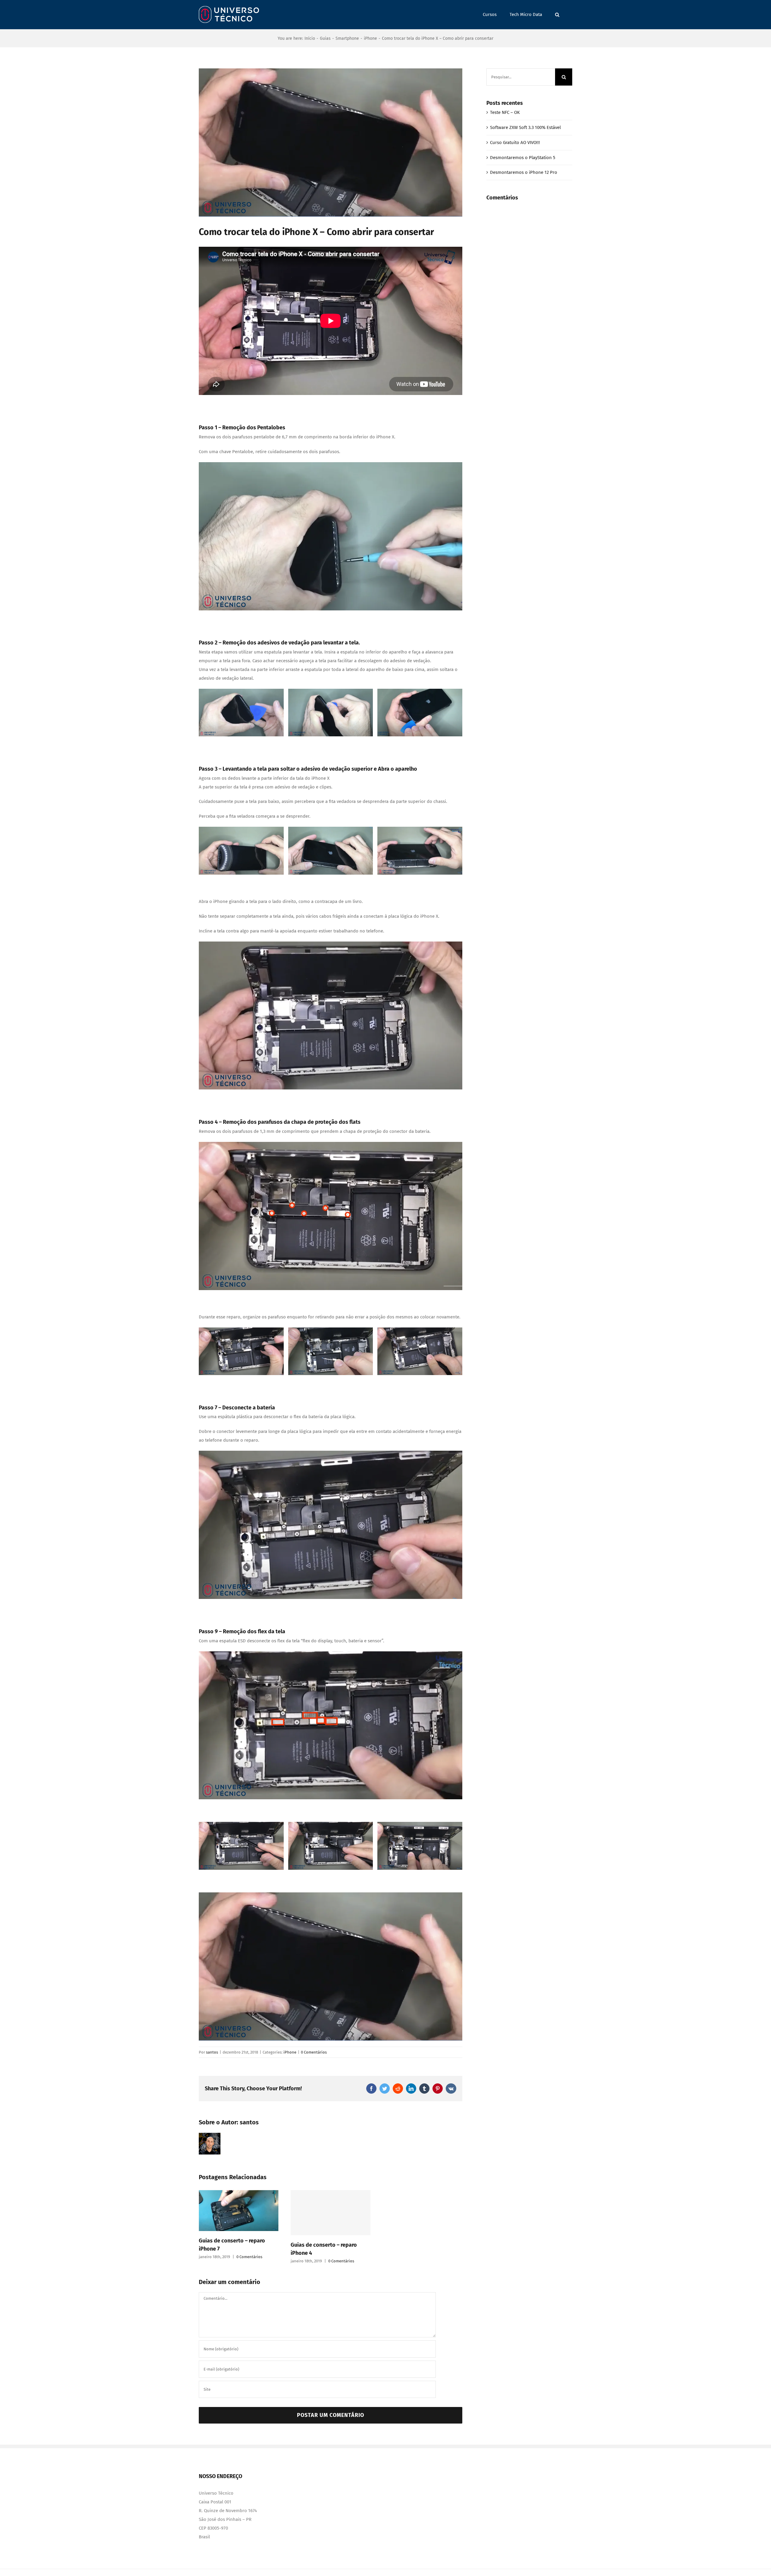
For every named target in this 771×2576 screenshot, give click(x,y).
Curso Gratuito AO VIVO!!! (515, 143)
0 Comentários (314, 2052)
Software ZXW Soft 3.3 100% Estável (525, 127)
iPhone (290, 2052)
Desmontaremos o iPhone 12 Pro (524, 172)
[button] (557, 15)
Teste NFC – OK (505, 112)
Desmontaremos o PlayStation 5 (523, 158)
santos (212, 2052)
